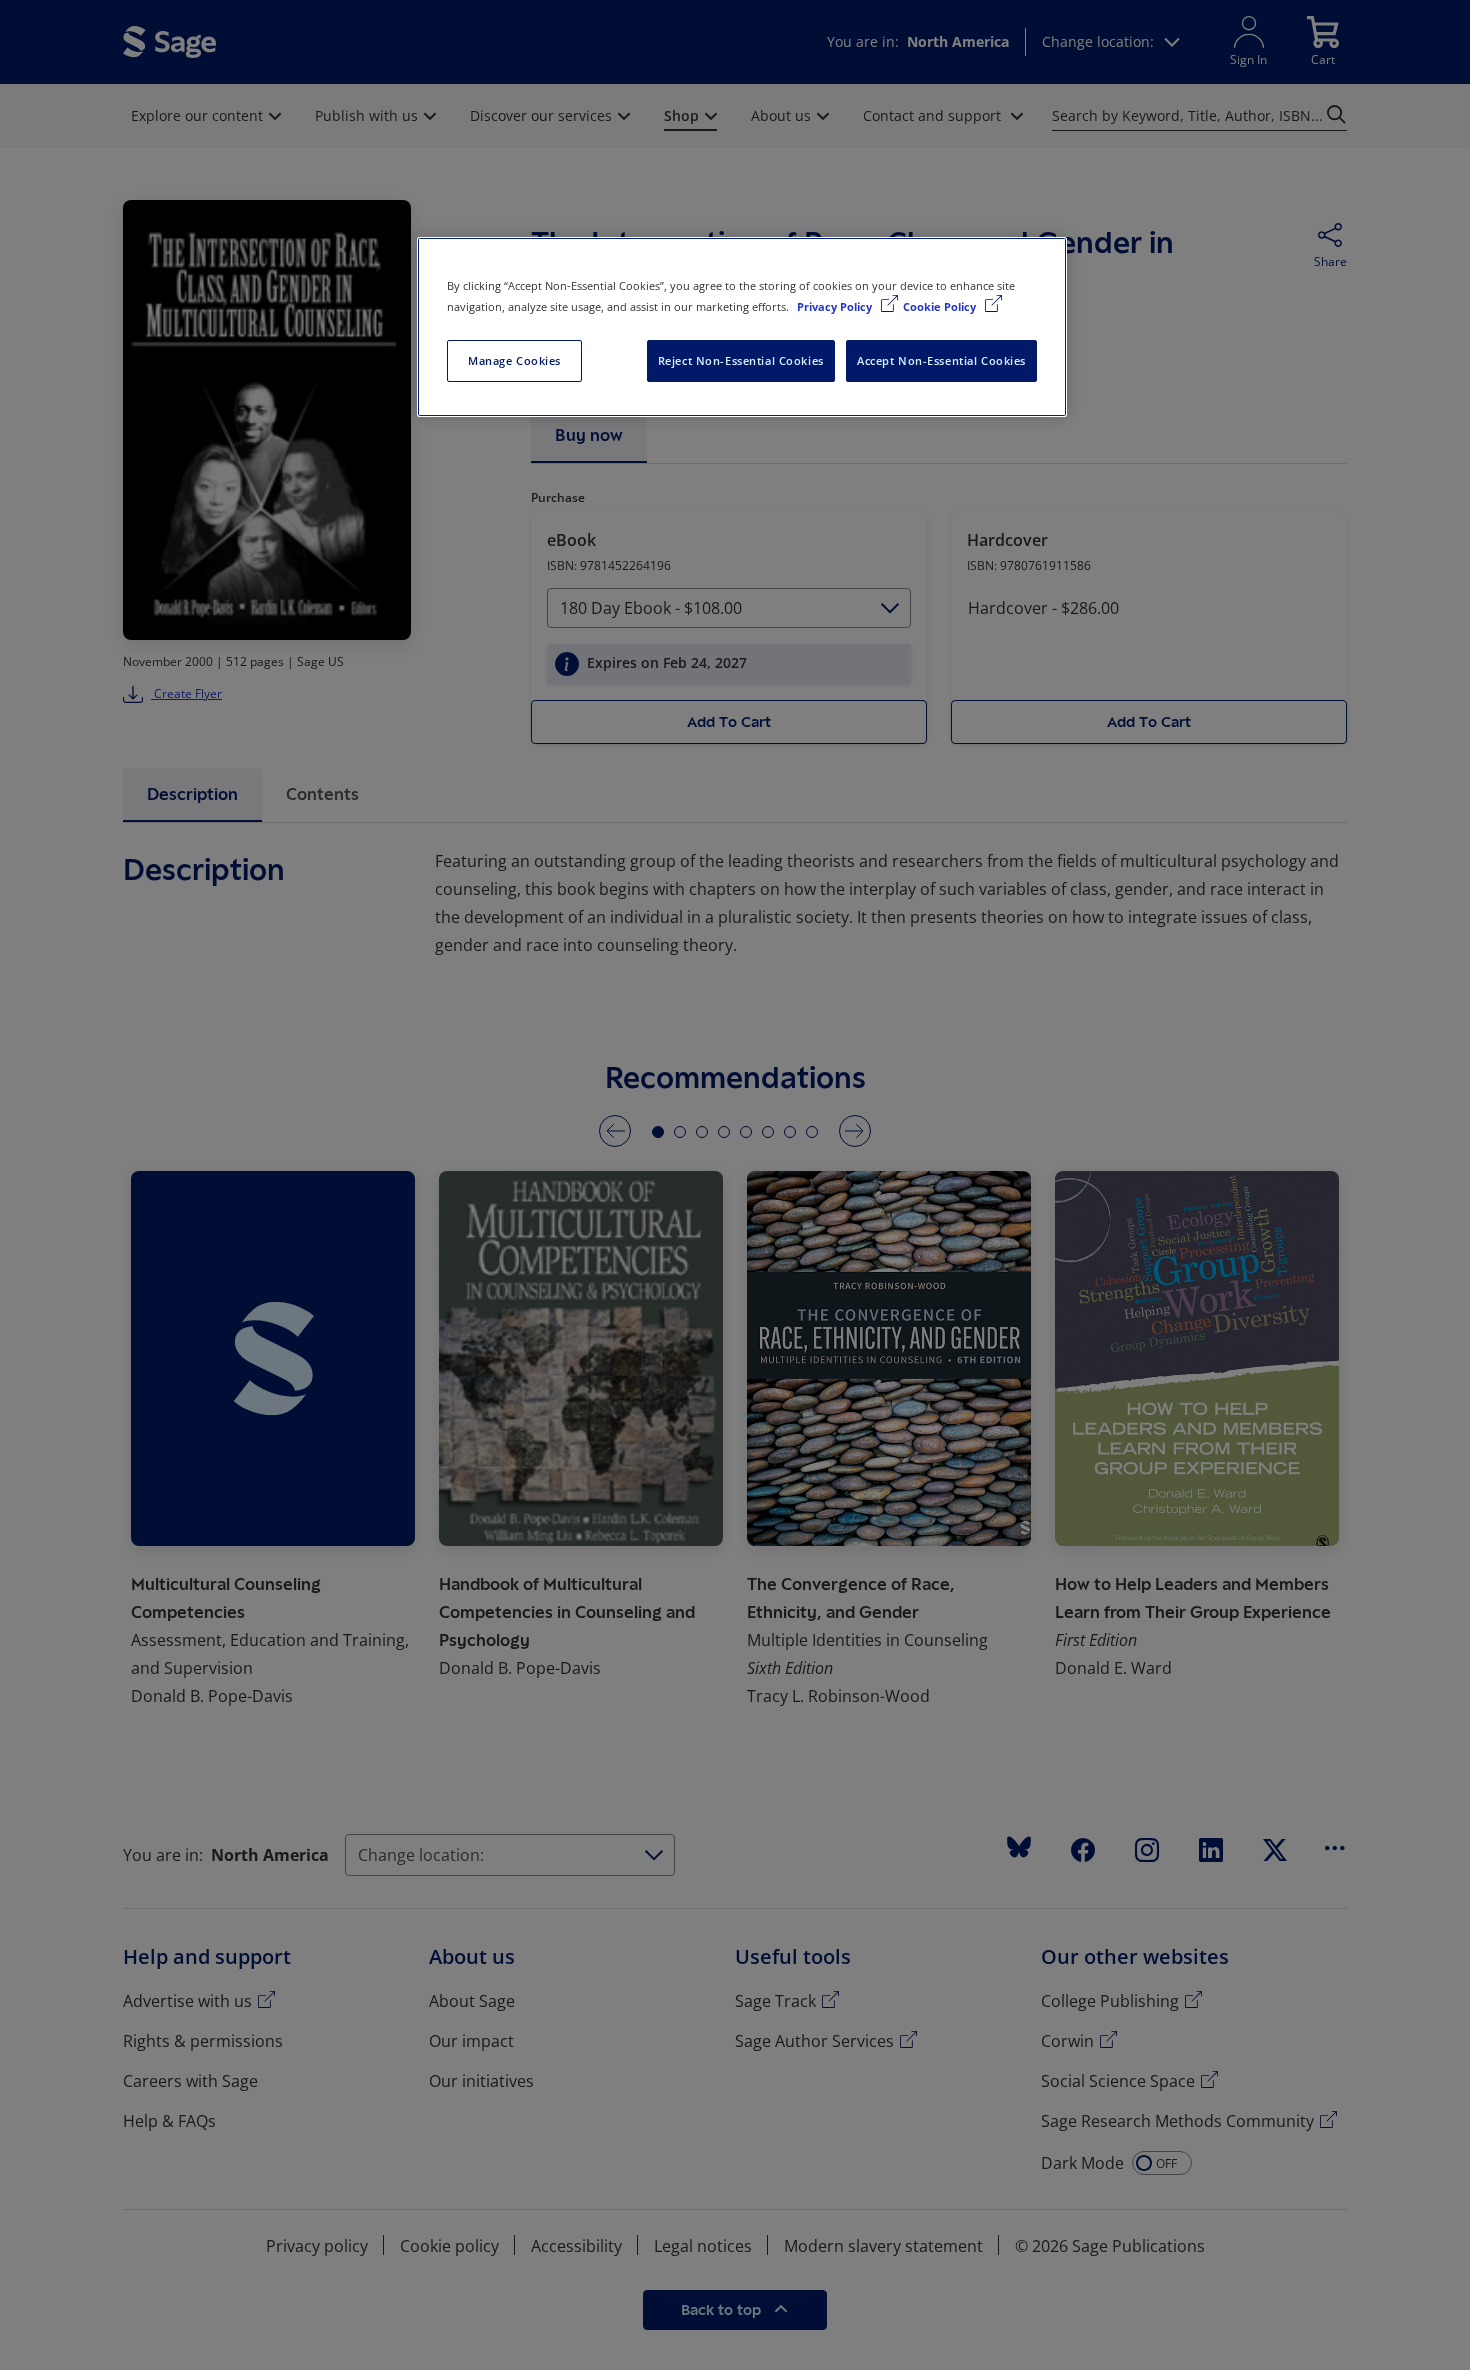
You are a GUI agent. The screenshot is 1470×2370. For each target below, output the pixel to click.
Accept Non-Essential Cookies (941, 360)
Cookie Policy (941, 306)
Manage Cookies (514, 360)
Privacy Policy (836, 306)
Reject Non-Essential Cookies (741, 360)
